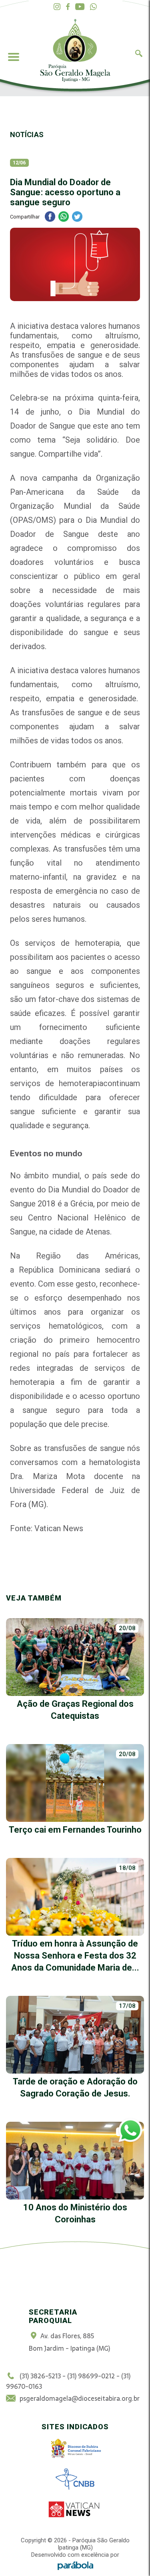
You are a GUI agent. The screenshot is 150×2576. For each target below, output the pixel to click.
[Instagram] (57, 7)
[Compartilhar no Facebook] (50, 218)
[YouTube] (80, 7)
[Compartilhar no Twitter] (77, 218)
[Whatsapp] (93, 7)
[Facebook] (68, 7)
